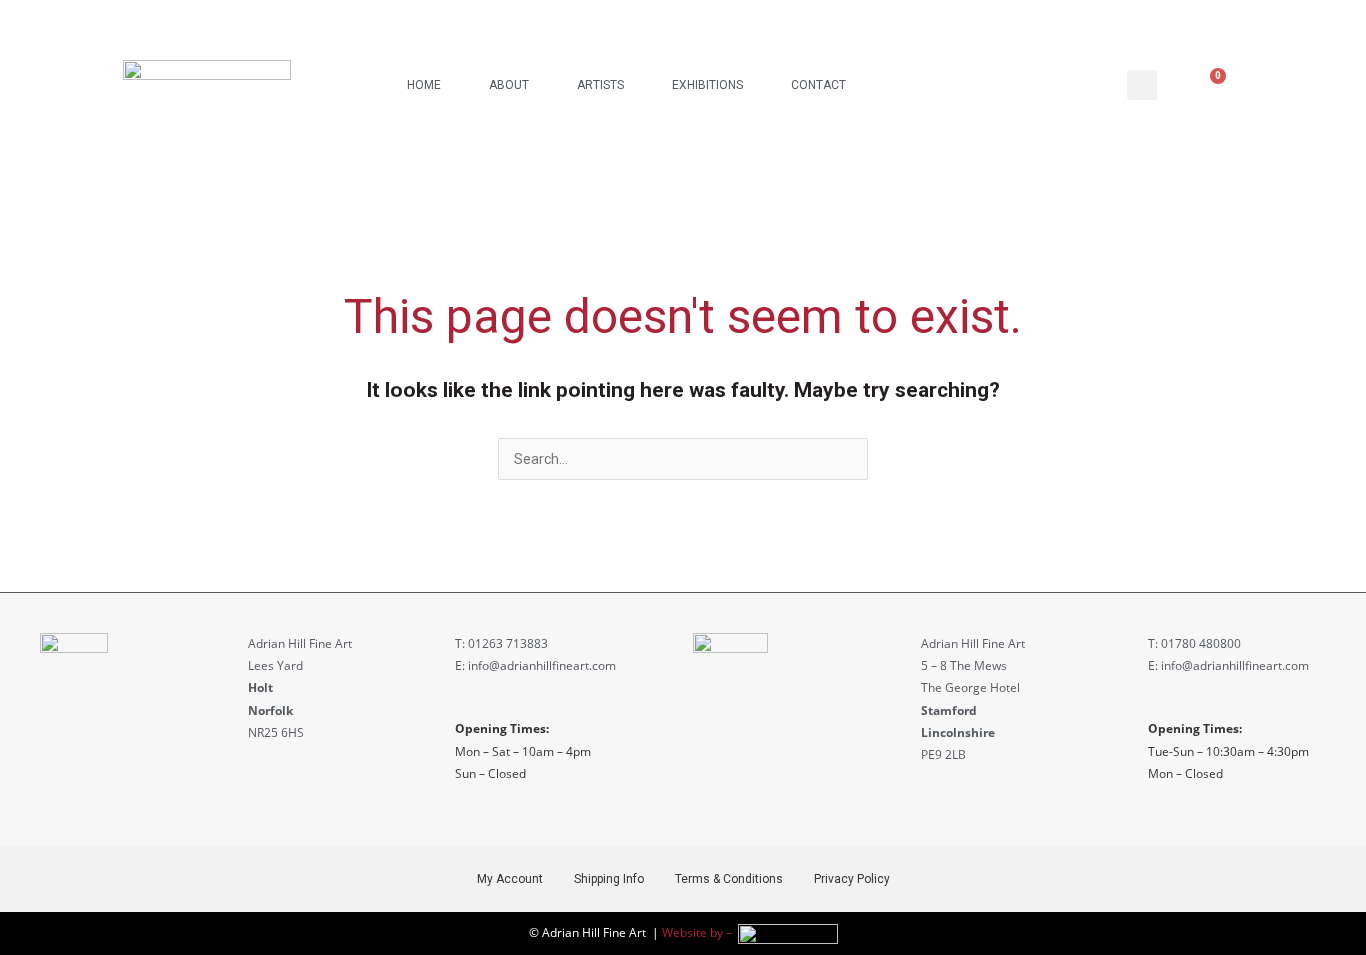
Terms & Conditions (729, 879)
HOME (424, 85)
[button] (1142, 85)
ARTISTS (600, 85)
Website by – (700, 932)
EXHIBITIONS (707, 85)
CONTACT (818, 85)
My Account (510, 879)
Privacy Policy (852, 879)
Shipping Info (609, 879)
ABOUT (509, 85)
